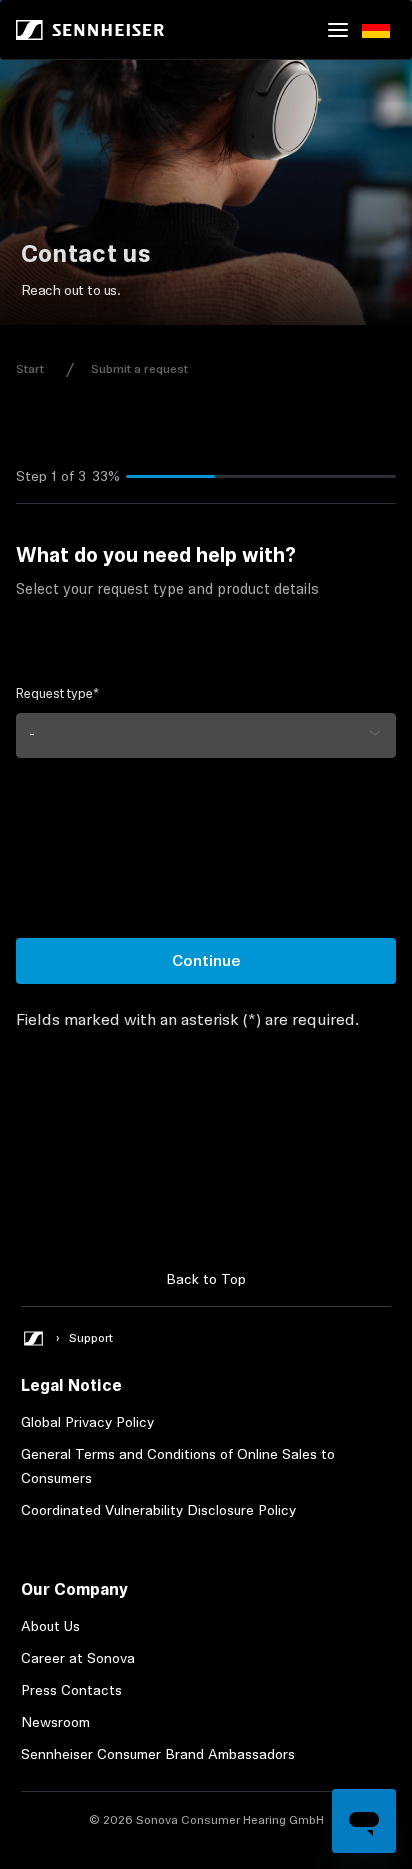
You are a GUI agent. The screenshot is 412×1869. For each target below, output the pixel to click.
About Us (50, 1626)
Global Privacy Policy (87, 1422)
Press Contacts (71, 1690)
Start (30, 369)
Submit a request (139, 369)
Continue (206, 960)
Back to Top (206, 1279)
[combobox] (206, 735)
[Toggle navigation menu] (338, 30)
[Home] (90, 30)
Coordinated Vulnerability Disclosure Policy (158, 1510)
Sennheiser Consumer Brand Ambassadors (158, 1754)
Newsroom (55, 1722)
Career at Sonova (78, 1658)
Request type (57, 693)
